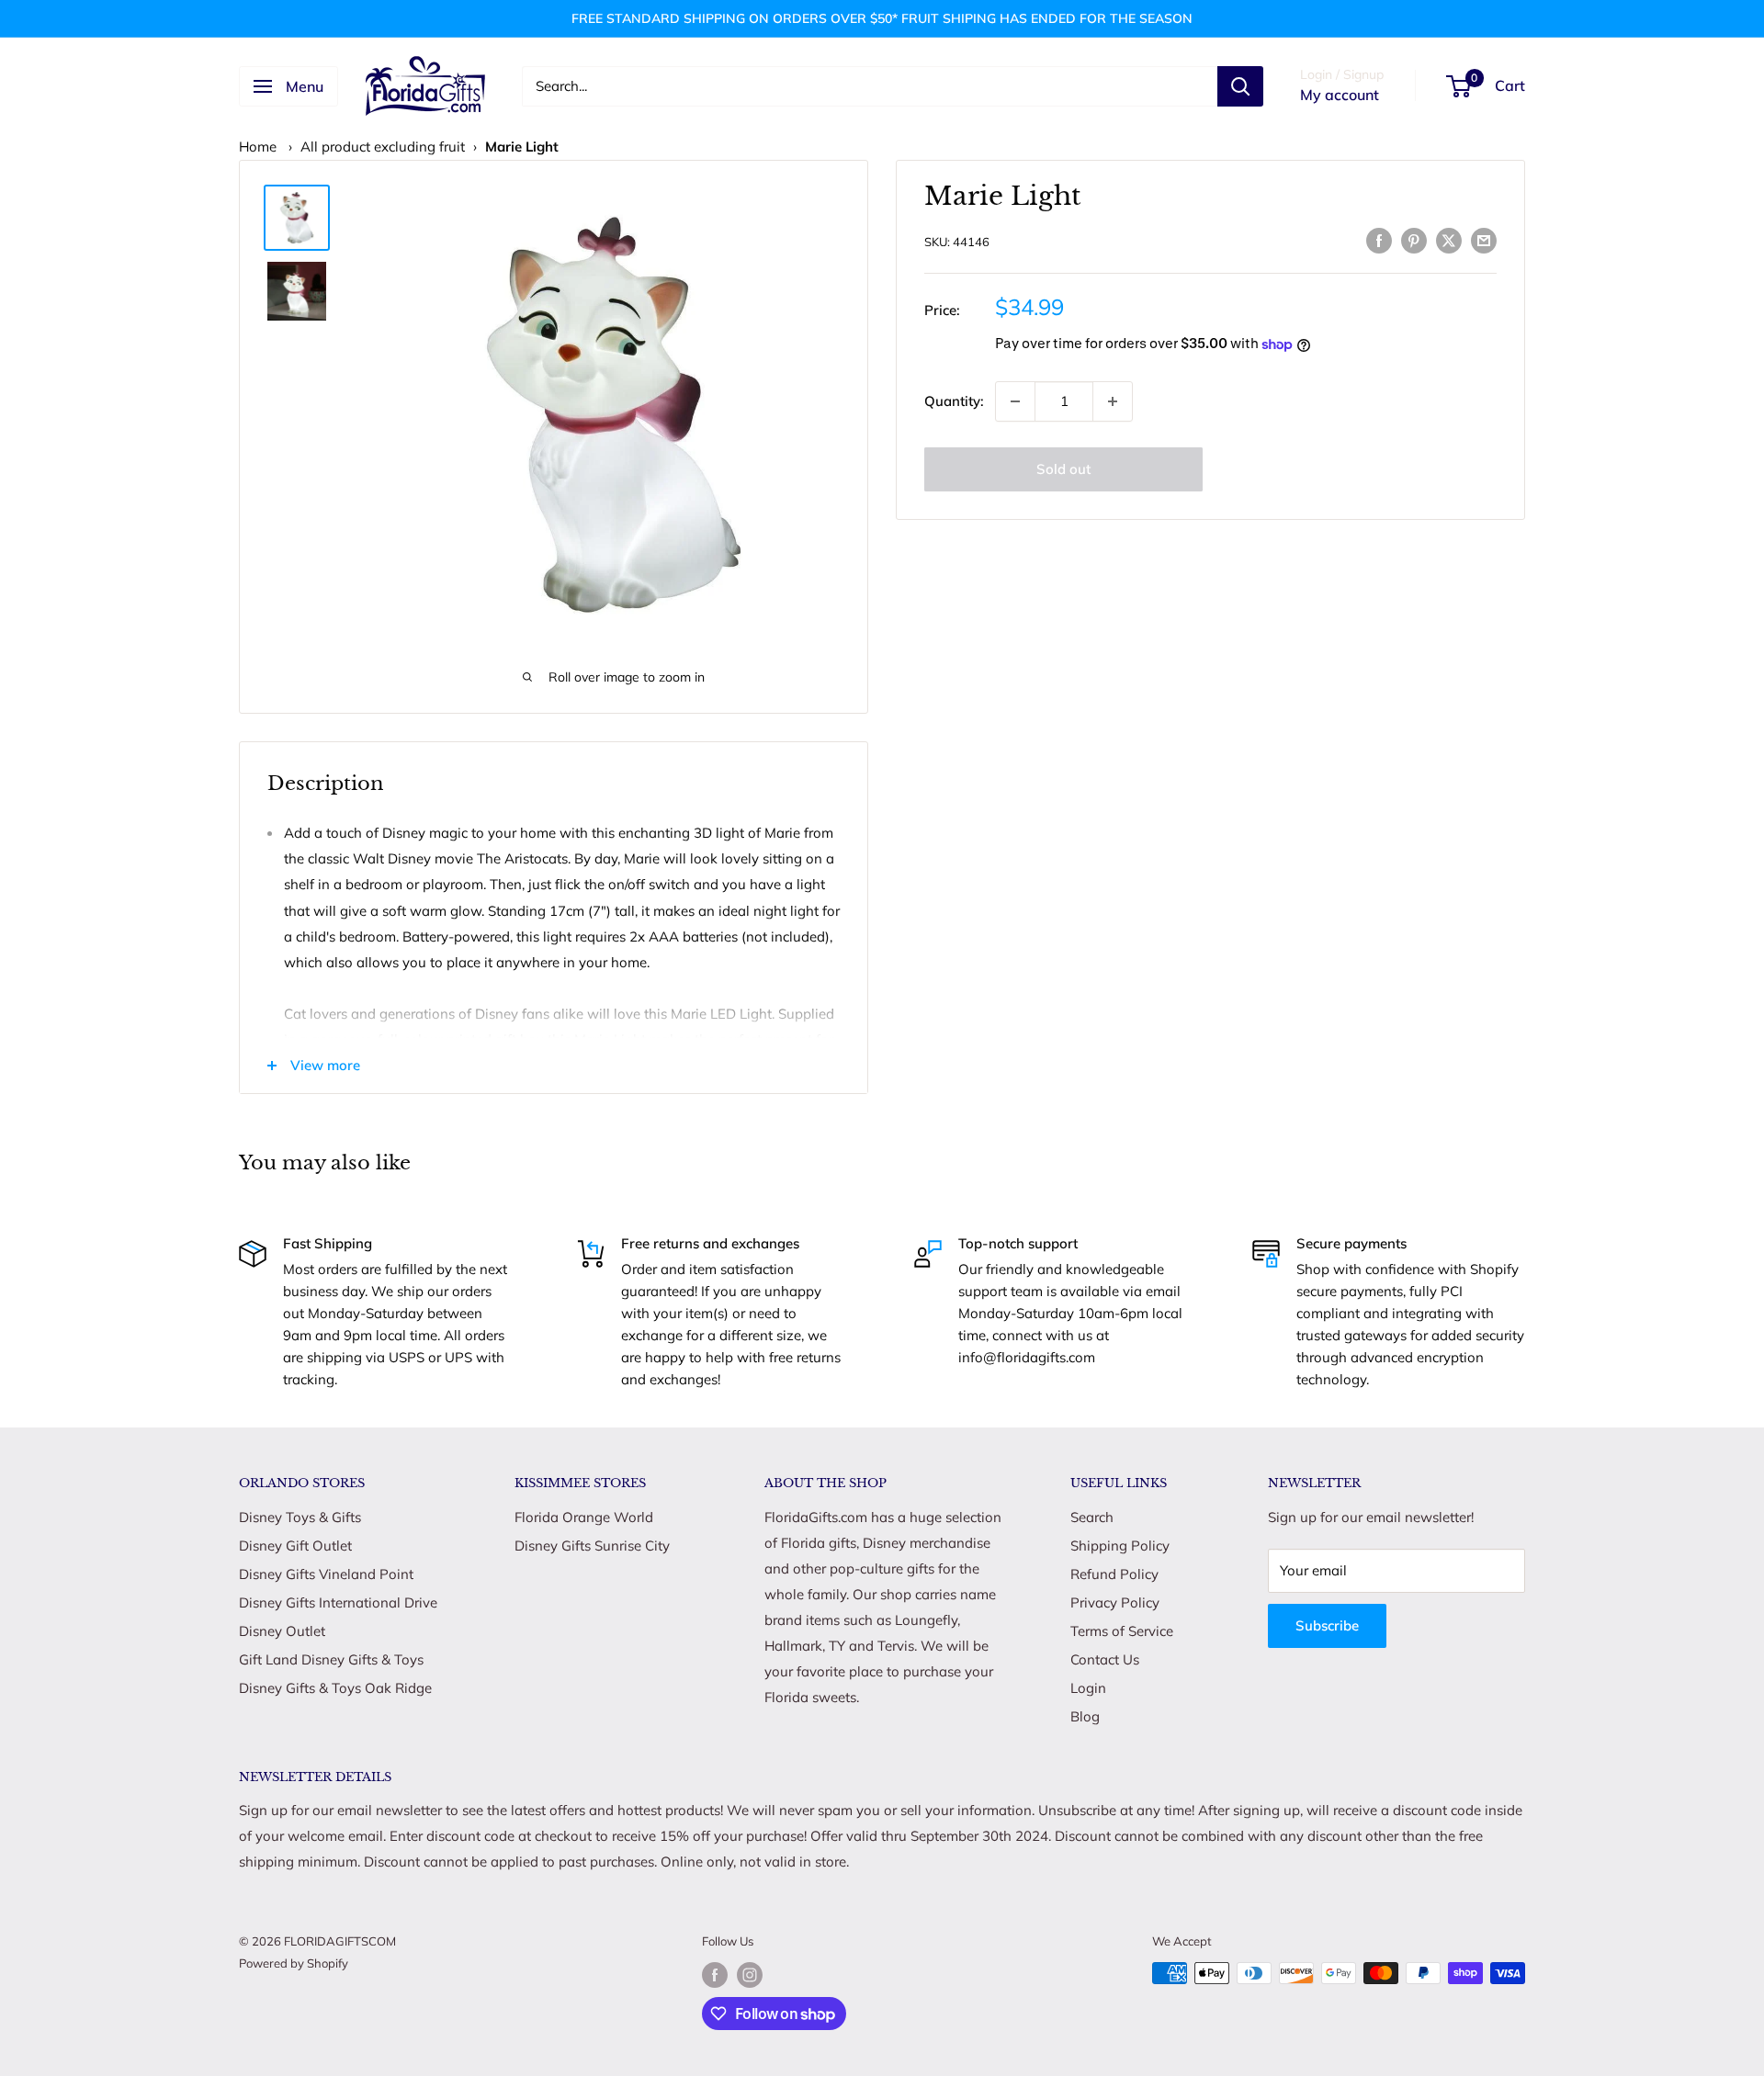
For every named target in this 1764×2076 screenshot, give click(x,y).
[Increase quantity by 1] (1113, 401)
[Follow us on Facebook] (715, 1975)
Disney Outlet (282, 1631)
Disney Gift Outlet (295, 1546)
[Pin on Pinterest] (1414, 239)
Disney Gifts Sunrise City (592, 1546)
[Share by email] (1484, 239)
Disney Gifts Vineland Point (326, 1574)
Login (1088, 1688)
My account (1340, 95)
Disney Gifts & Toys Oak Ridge (335, 1688)
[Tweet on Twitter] (1449, 239)
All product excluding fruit (383, 147)
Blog (1085, 1716)
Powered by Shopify (294, 1963)
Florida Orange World (584, 1517)
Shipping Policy (1120, 1546)
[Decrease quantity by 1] (1015, 401)
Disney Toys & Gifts (300, 1517)
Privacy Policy (1115, 1602)
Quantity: (954, 401)
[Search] (1240, 86)
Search (1092, 1517)
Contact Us (1105, 1659)
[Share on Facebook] (1379, 239)
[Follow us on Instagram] (750, 1975)
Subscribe (1327, 1625)
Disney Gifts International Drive (338, 1602)
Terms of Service (1122, 1631)
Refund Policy (1114, 1574)
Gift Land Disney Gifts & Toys (331, 1659)
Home (258, 147)
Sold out (1063, 469)
